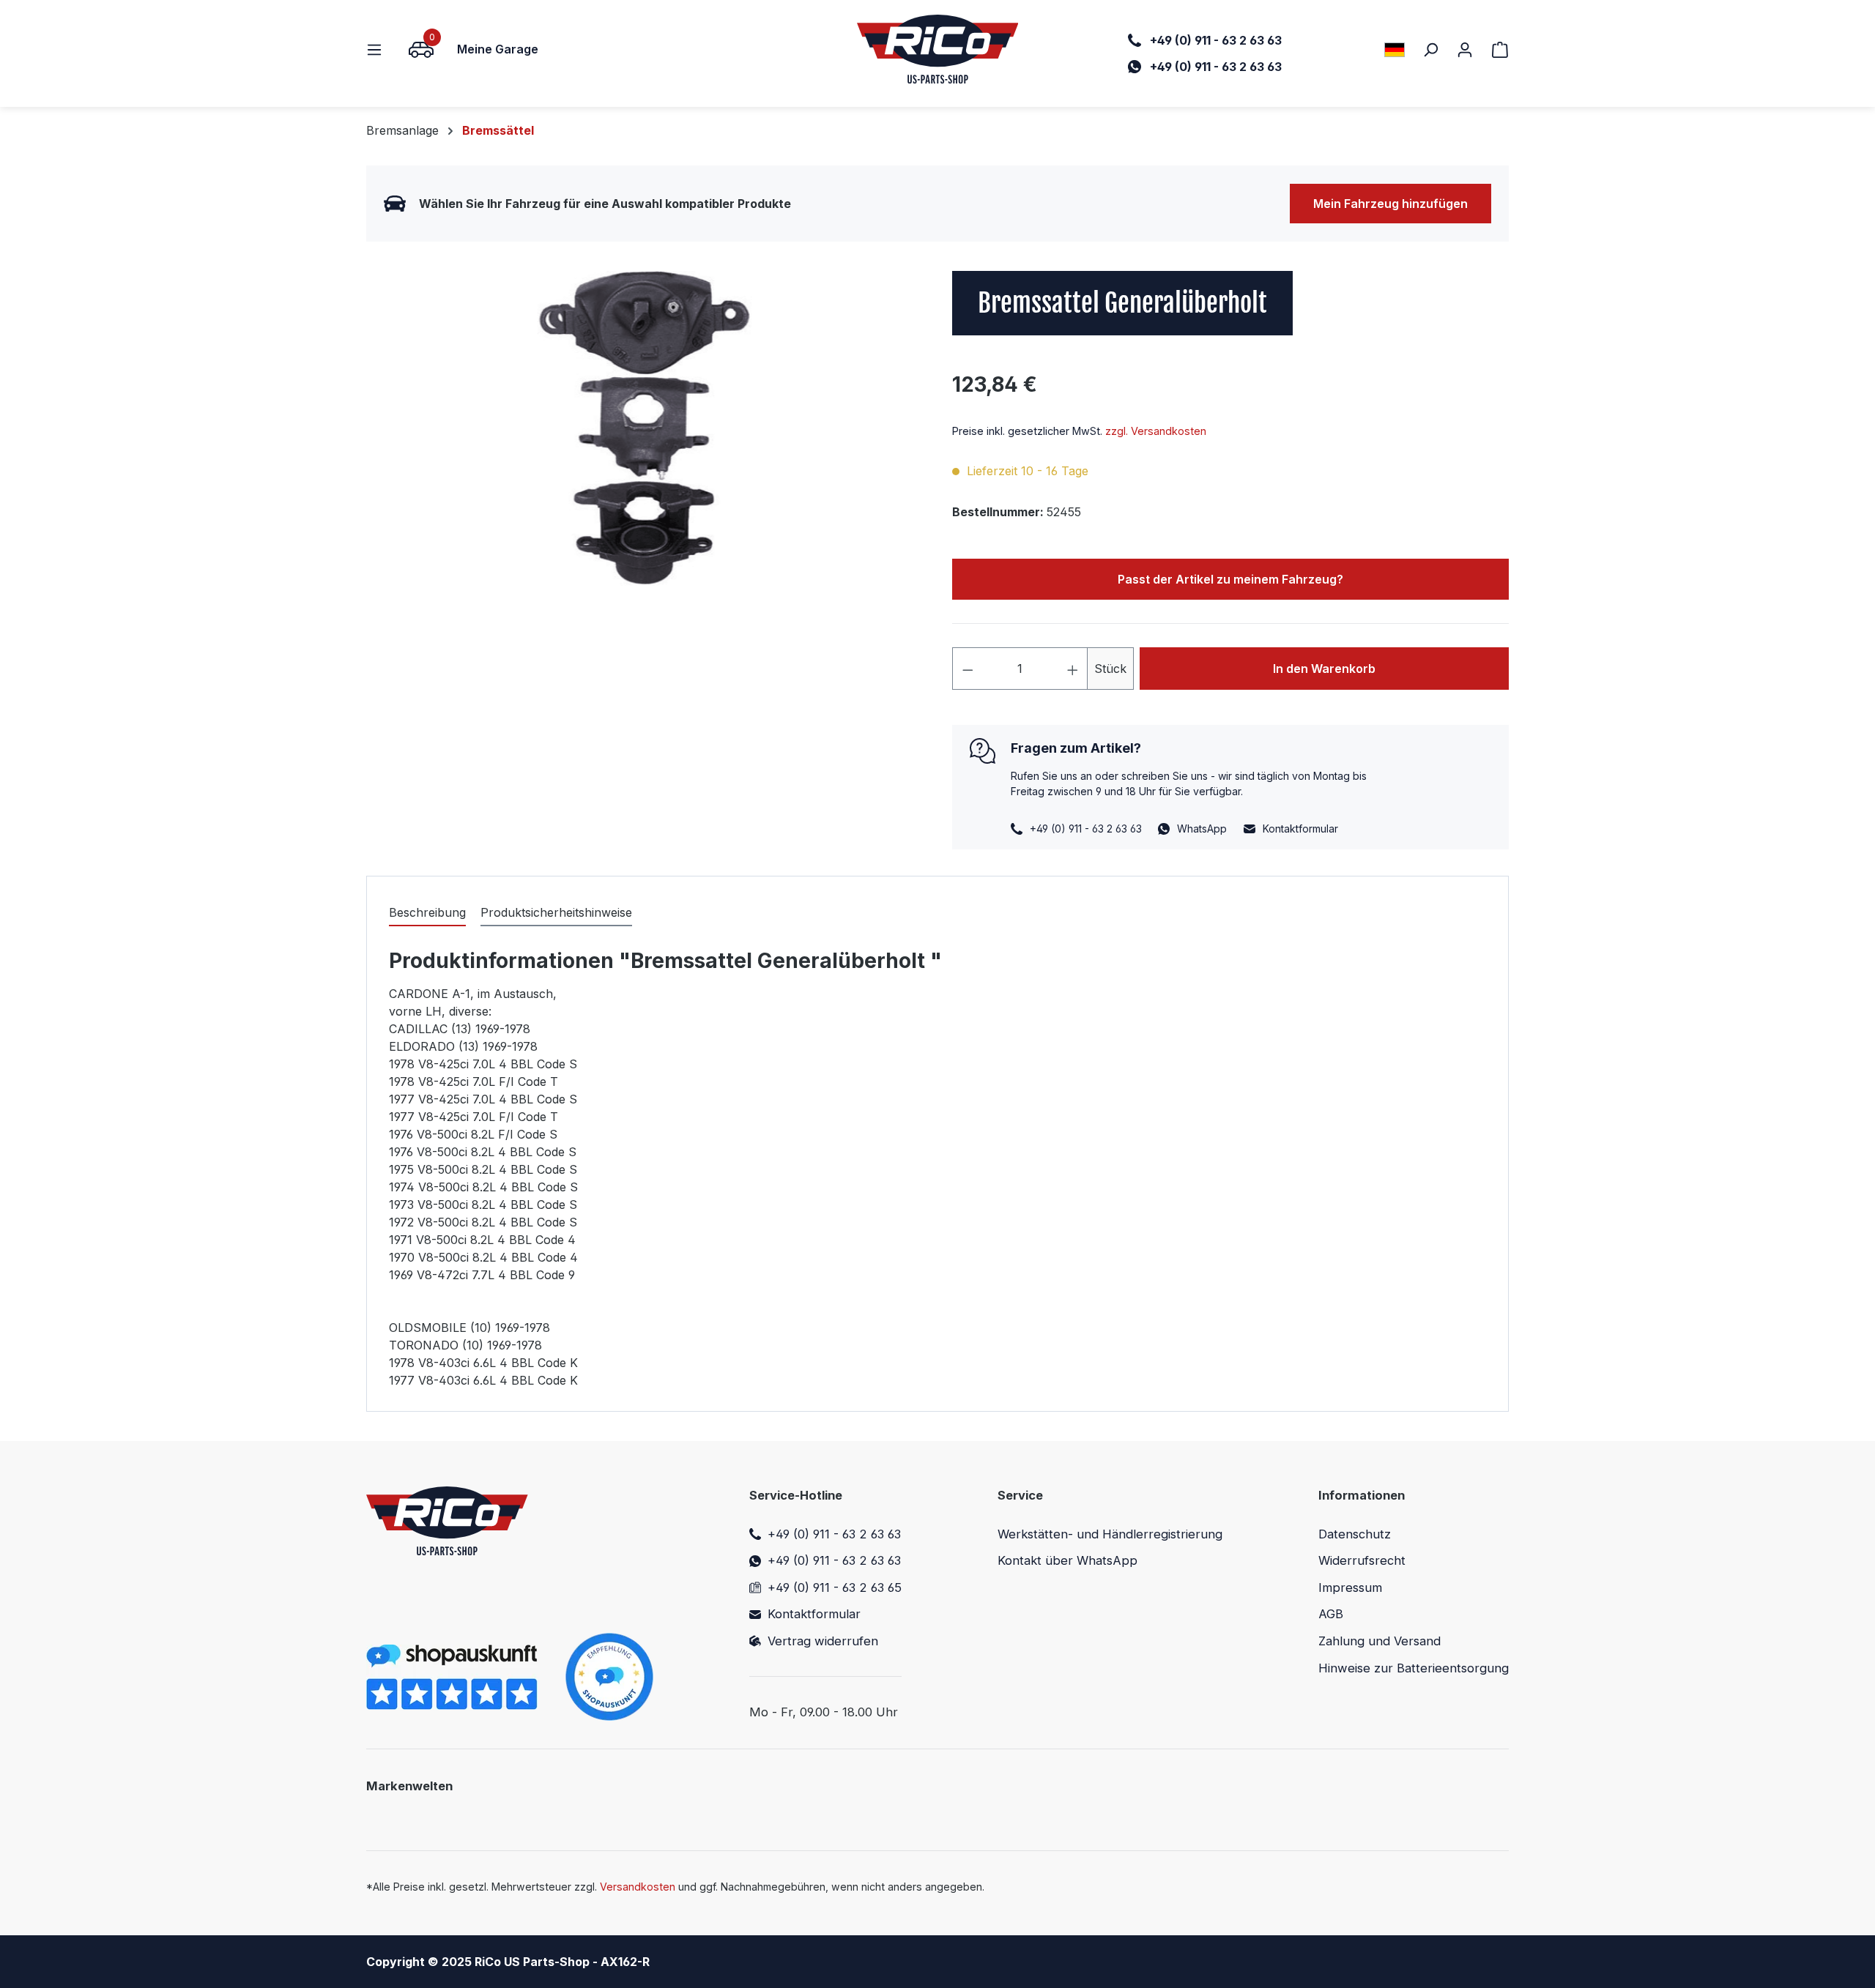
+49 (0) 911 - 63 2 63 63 (834, 1534)
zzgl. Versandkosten (1156, 431)
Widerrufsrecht (1362, 1560)
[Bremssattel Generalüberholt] (644, 428)
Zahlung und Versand (1380, 1641)
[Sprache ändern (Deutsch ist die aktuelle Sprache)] (1395, 49)
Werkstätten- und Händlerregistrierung (1110, 1534)
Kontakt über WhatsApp (1068, 1560)
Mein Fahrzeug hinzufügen (1391, 204)
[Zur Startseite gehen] (938, 49)
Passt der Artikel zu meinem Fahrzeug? (1230, 579)
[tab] (427, 913)
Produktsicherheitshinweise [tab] (556, 912)
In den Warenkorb (1324, 669)
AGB (1331, 1614)
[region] (645, 428)
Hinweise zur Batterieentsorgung (1414, 1668)
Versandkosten (638, 1887)
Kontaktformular (1300, 829)
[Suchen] (1430, 49)
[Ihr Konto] (1465, 49)
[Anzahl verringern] (968, 669)
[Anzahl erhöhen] (1073, 669)
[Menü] (379, 49)
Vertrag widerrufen (823, 1641)
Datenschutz (1355, 1534)
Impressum (1350, 1587)
